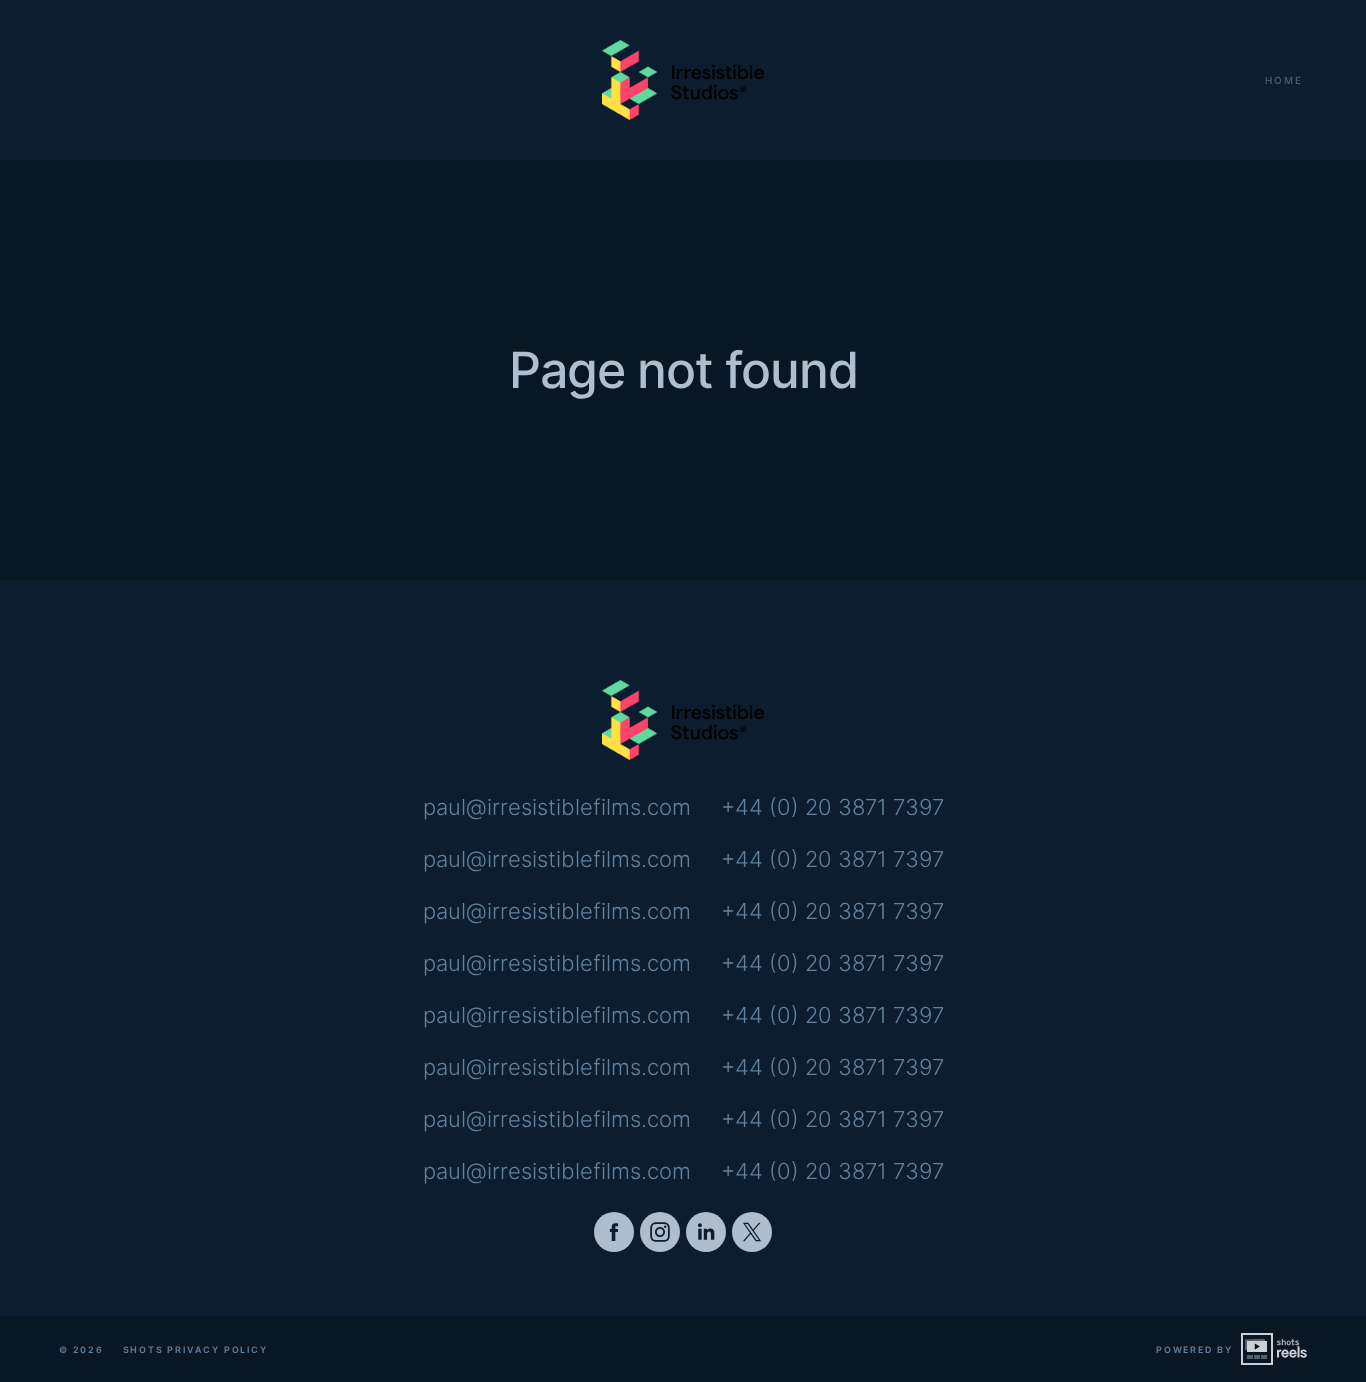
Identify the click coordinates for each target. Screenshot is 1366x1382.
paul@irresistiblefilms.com (557, 807)
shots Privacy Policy (195, 1349)
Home (1284, 80)
